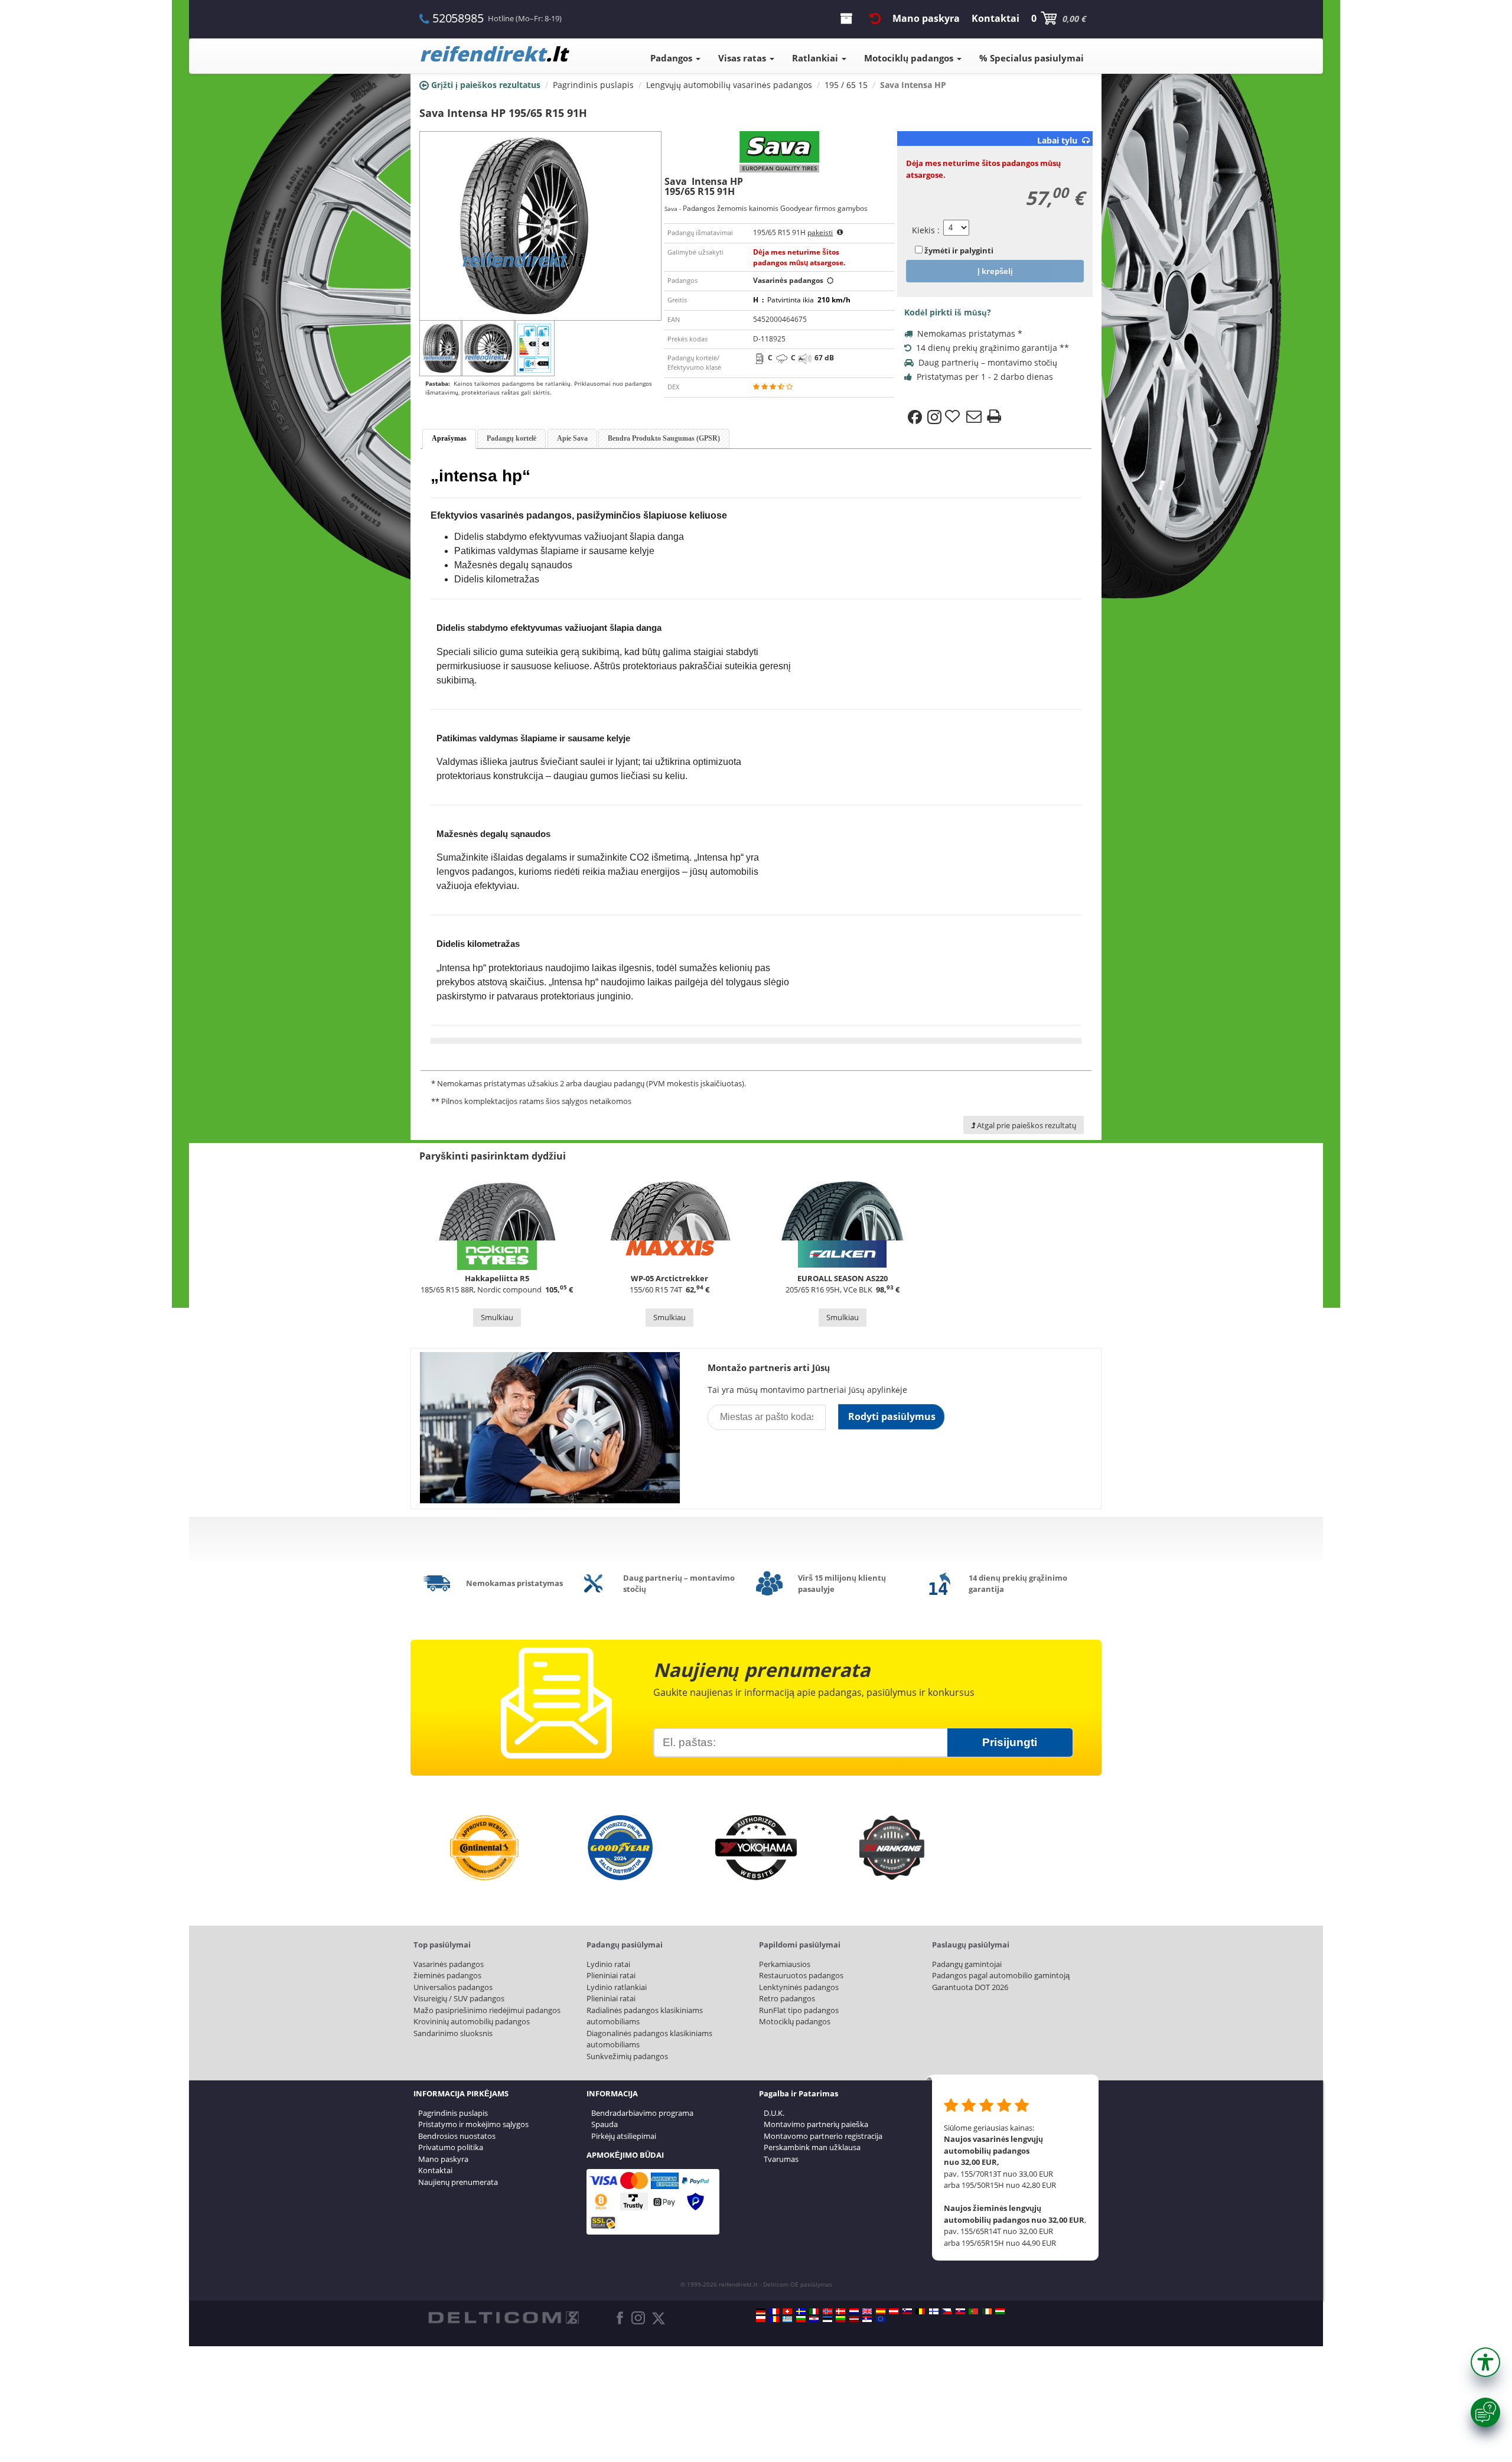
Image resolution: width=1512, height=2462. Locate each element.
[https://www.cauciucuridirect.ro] (774, 2319)
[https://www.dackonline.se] (801, 2311)
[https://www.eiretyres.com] (987, 2311)
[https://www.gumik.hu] (1000, 2311)
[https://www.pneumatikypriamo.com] (960, 2311)
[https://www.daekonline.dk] (840, 2311)
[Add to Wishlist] (954, 417)
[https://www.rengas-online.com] (934, 2311)
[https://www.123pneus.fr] (774, 2311)
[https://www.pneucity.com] (973, 2311)
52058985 (458, 18)
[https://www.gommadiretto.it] (814, 2311)
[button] (1485, 2362)
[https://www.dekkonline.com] (827, 2311)
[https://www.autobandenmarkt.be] (920, 2311)
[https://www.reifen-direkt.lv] (854, 2319)
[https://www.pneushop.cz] (947, 2311)
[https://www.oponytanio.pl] (761, 2319)
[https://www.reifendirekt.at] (894, 2311)
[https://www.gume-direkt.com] (907, 2311)
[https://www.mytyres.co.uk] (867, 2311)
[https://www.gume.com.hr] (814, 2319)
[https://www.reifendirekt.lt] (840, 2319)
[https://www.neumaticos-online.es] (881, 2311)
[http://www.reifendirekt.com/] (881, 2319)
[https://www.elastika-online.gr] (787, 2319)
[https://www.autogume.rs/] (867, 2319)
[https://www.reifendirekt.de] (761, 2311)
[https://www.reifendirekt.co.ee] (827, 2319)
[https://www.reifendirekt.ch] (787, 2311)
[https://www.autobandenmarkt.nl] (854, 2311)
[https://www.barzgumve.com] (801, 2319)
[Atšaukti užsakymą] (875, 18)
